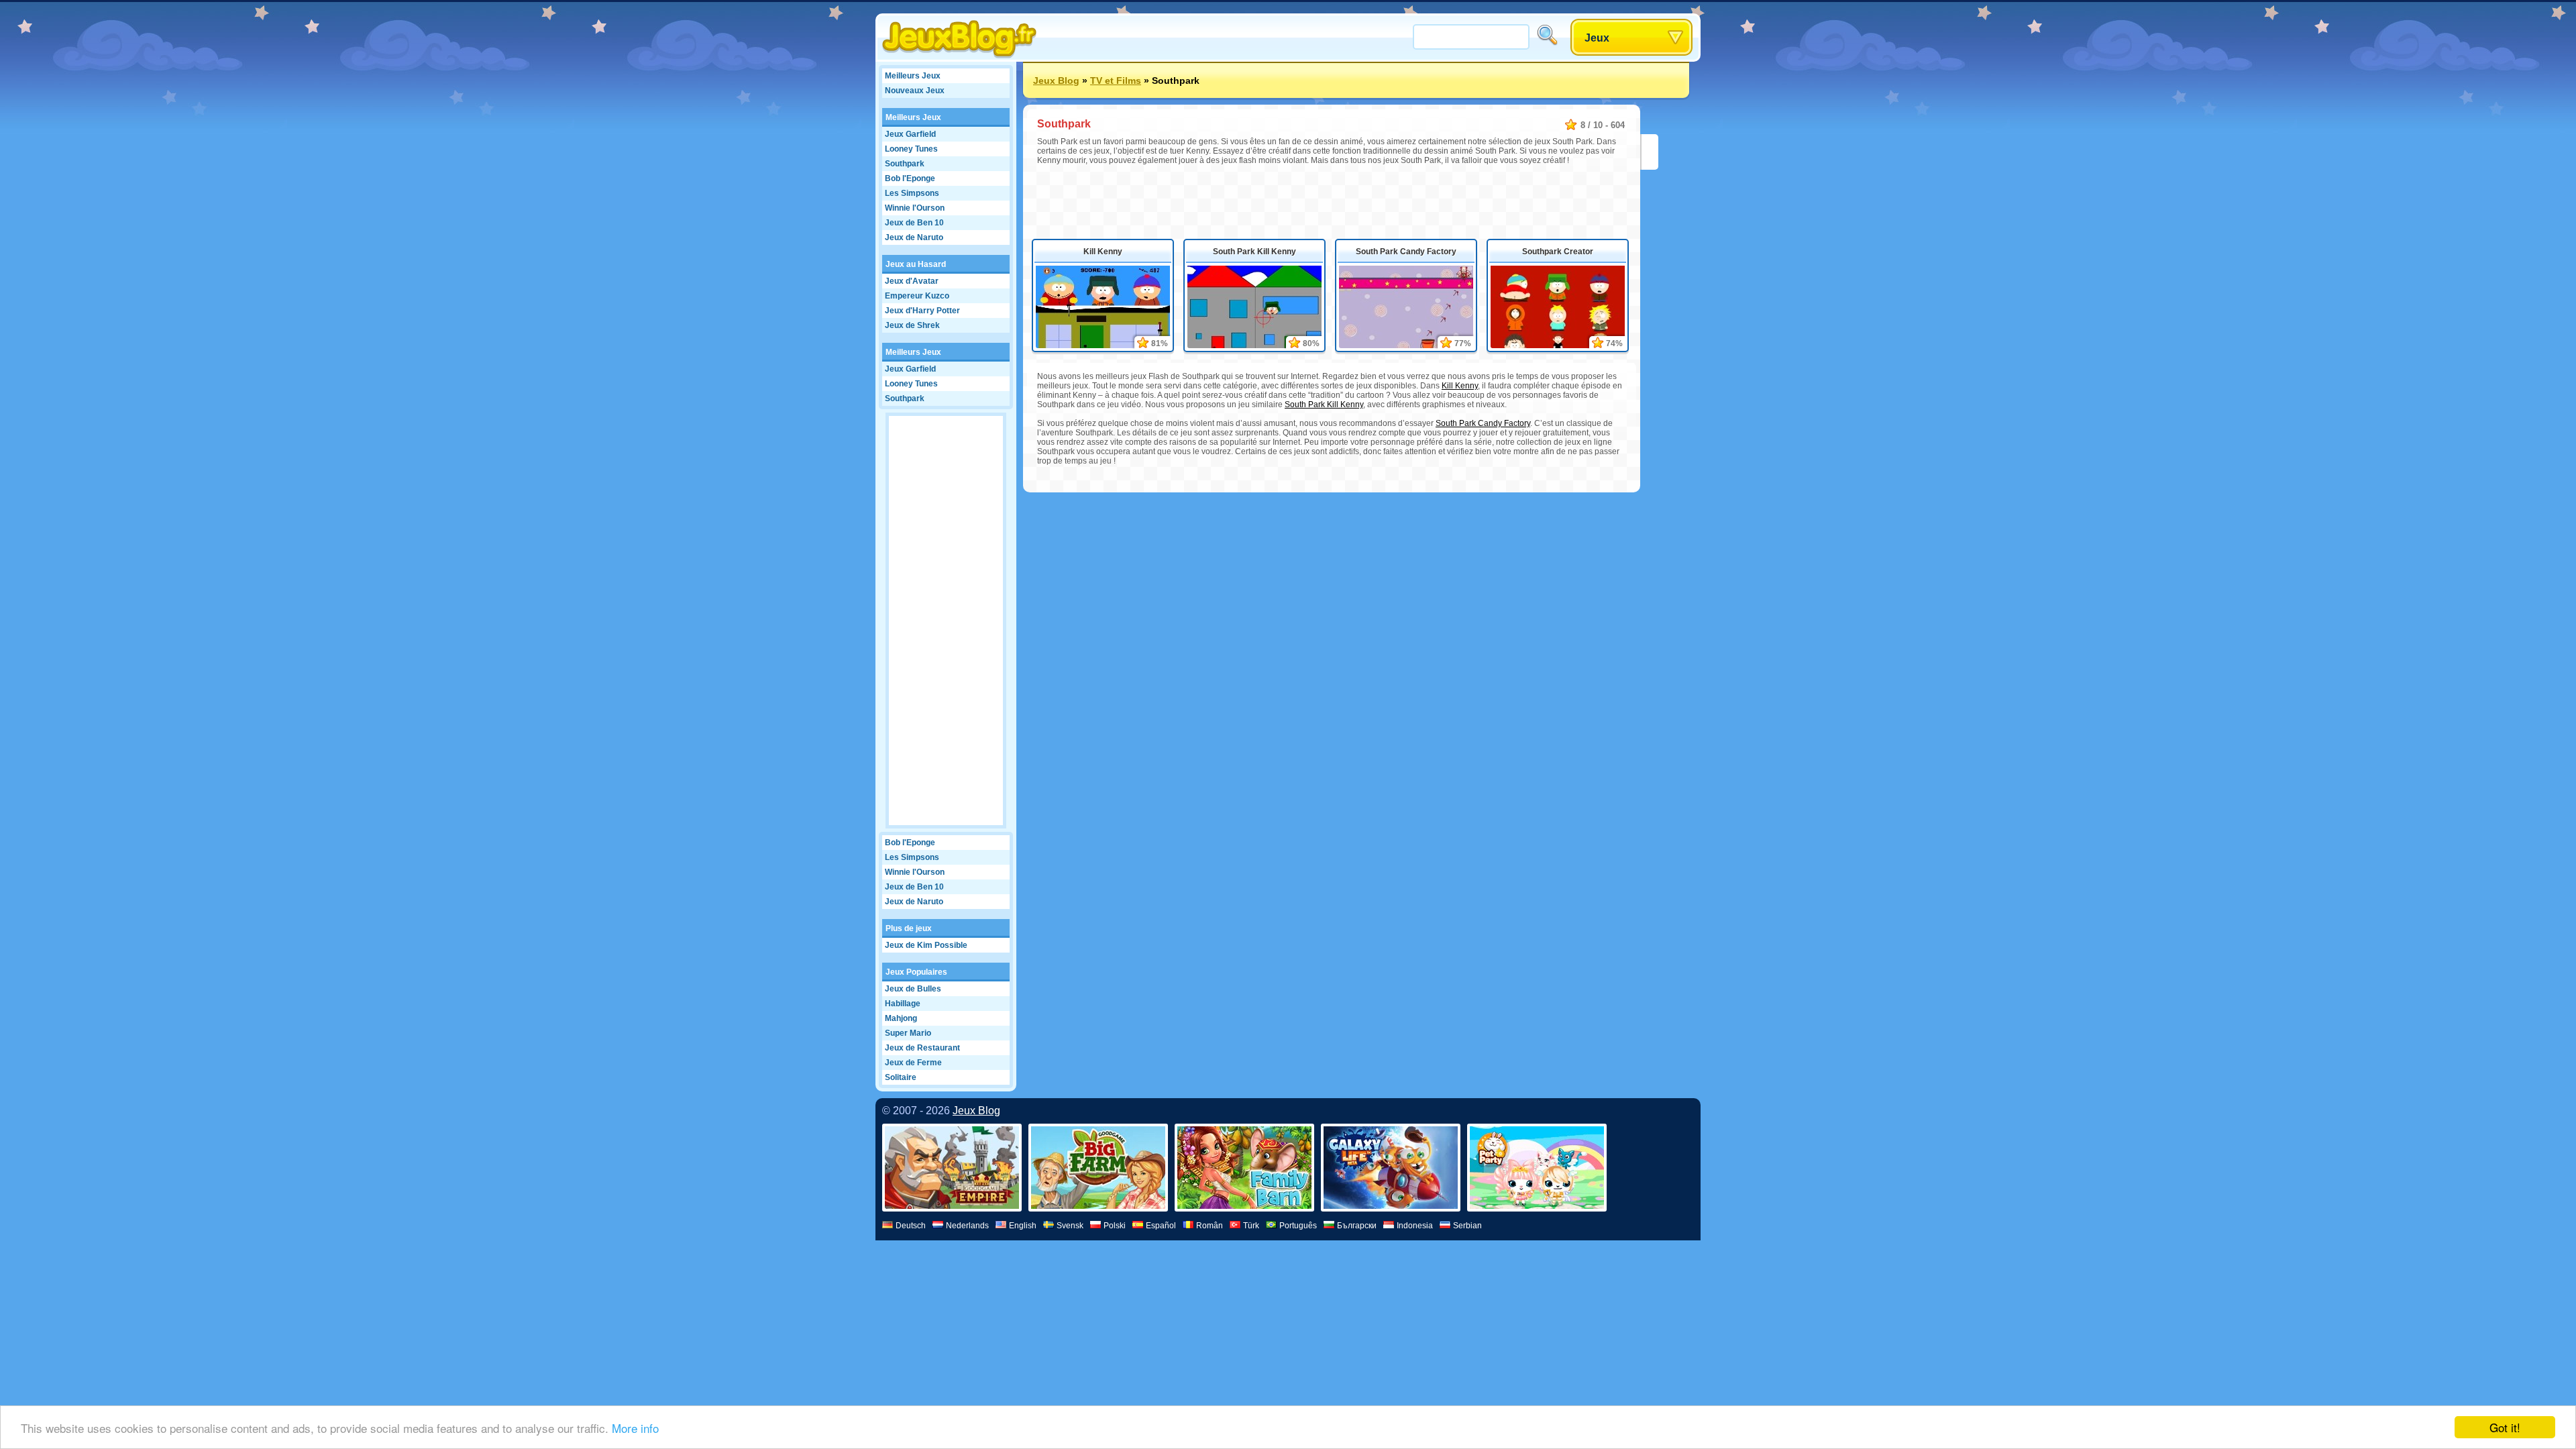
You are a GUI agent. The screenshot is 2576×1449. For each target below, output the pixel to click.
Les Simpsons (912, 193)
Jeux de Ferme (913, 1063)
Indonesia (1415, 1226)
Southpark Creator (1558, 252)
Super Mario (908, 1033)
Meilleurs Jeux (913, 76)
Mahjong (901, 1018)
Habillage (903, 1004)
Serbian (1467, 1226)
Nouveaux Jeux (915, 91)
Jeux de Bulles (913, 989)
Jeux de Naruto (914, 237)
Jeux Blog (1056, 80)
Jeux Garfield (910, 134)
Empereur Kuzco (917, 296)
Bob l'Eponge (910, 178)
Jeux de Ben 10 (914, 223)
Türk (1251, 1226)
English (1023, 1226)
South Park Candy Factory (1406, 252)
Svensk (1070, 1226)
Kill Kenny (1103, 252)
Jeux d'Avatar (912, 281)
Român (1210, 1226)
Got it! (2505, 1427)
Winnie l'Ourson (915, 208)
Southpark (905, 164)
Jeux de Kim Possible (926, 945)
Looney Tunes (911, 149)
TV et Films (1116, 80)
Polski (1115, 1226)
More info (635, 1428)
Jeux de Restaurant (922, 1048)
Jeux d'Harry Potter (922, 311)
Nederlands (967, 1226)
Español (1161, 1226)
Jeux (1597, 38)
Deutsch (911, 1226)
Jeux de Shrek (912, 325)
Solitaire (901, 1077)
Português (1298, 1226)
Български (1357, 1226)
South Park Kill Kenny (1254, 252)
